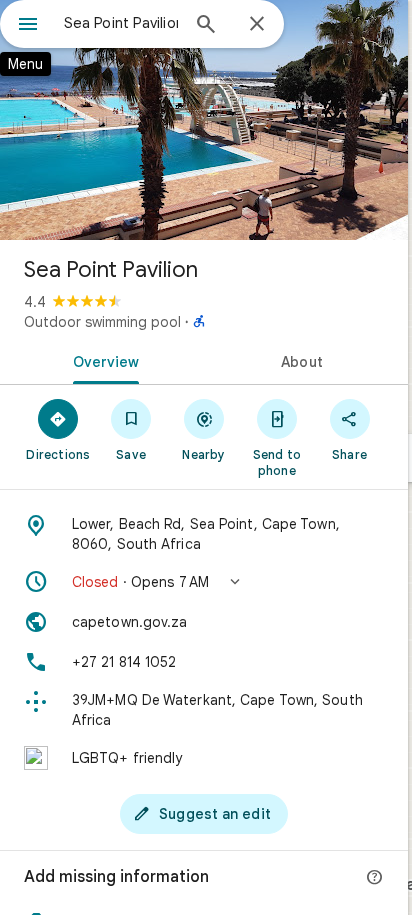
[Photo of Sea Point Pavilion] (204, 120)
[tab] (102, 360)
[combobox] (121, 23)
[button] (204, 582)
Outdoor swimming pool (102, 322)
